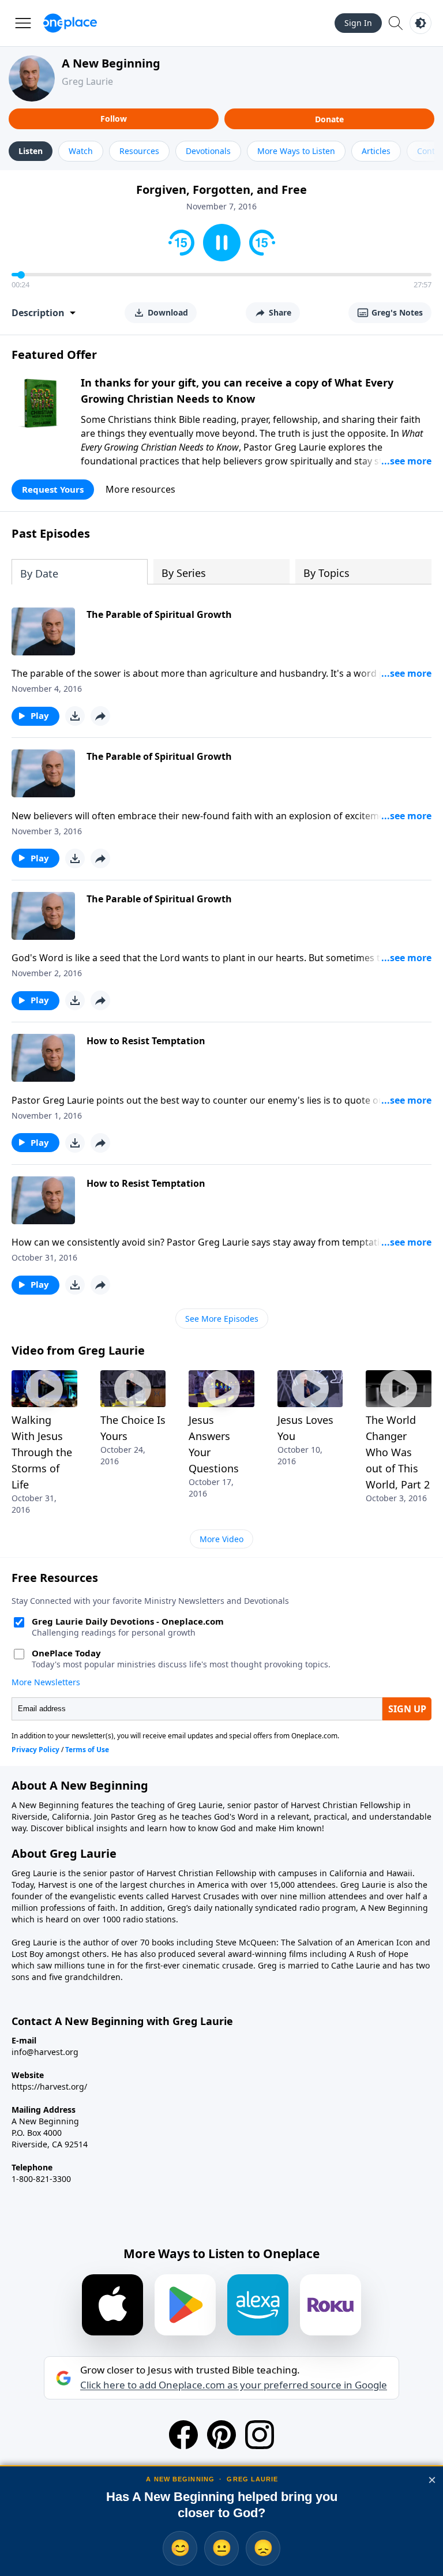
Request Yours (53, 489)
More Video (221, 1539)
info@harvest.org (45, 2052)
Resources (139, 151)
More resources (140, 489)
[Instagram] (260, 2435)
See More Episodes (222, 1319)
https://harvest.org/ (49, 2086)
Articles (376, 151)
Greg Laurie (87, 81)
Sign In (358, 23)
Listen (31, 151)
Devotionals (208, 151)
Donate (329, 119)
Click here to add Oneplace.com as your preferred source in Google (234, 2385)
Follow (114, 119)
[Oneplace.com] (70, 23)
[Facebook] (183, 2435)
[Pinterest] (221, 2435)
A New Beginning (111, 63)
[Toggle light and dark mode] (421, 23)
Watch (81, 151)
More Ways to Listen (296, 151)
